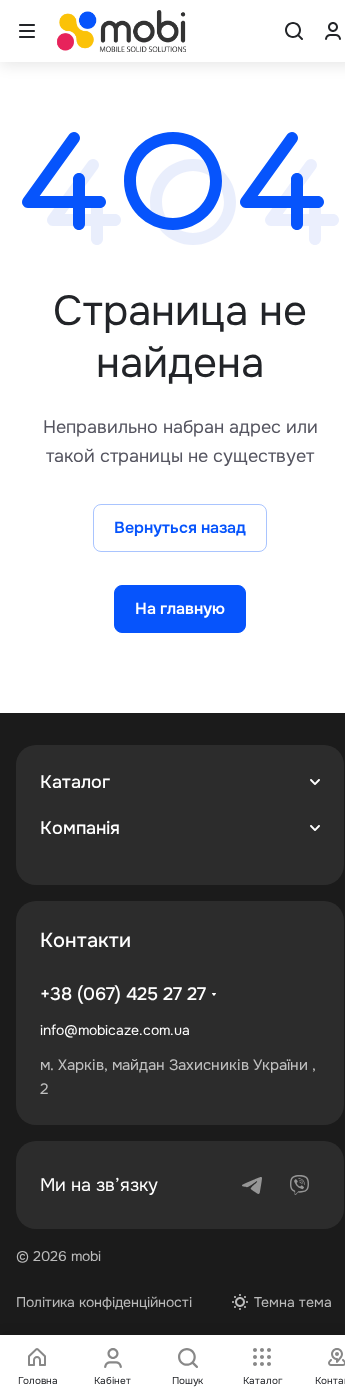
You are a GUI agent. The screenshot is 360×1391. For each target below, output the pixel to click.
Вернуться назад (180, 527)
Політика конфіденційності (104, 1302)
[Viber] (300, 1185)
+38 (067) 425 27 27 (123, 994)
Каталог (75, 782)
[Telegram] (252, 1185)
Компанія (80, 828)
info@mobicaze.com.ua (115, 1030)
